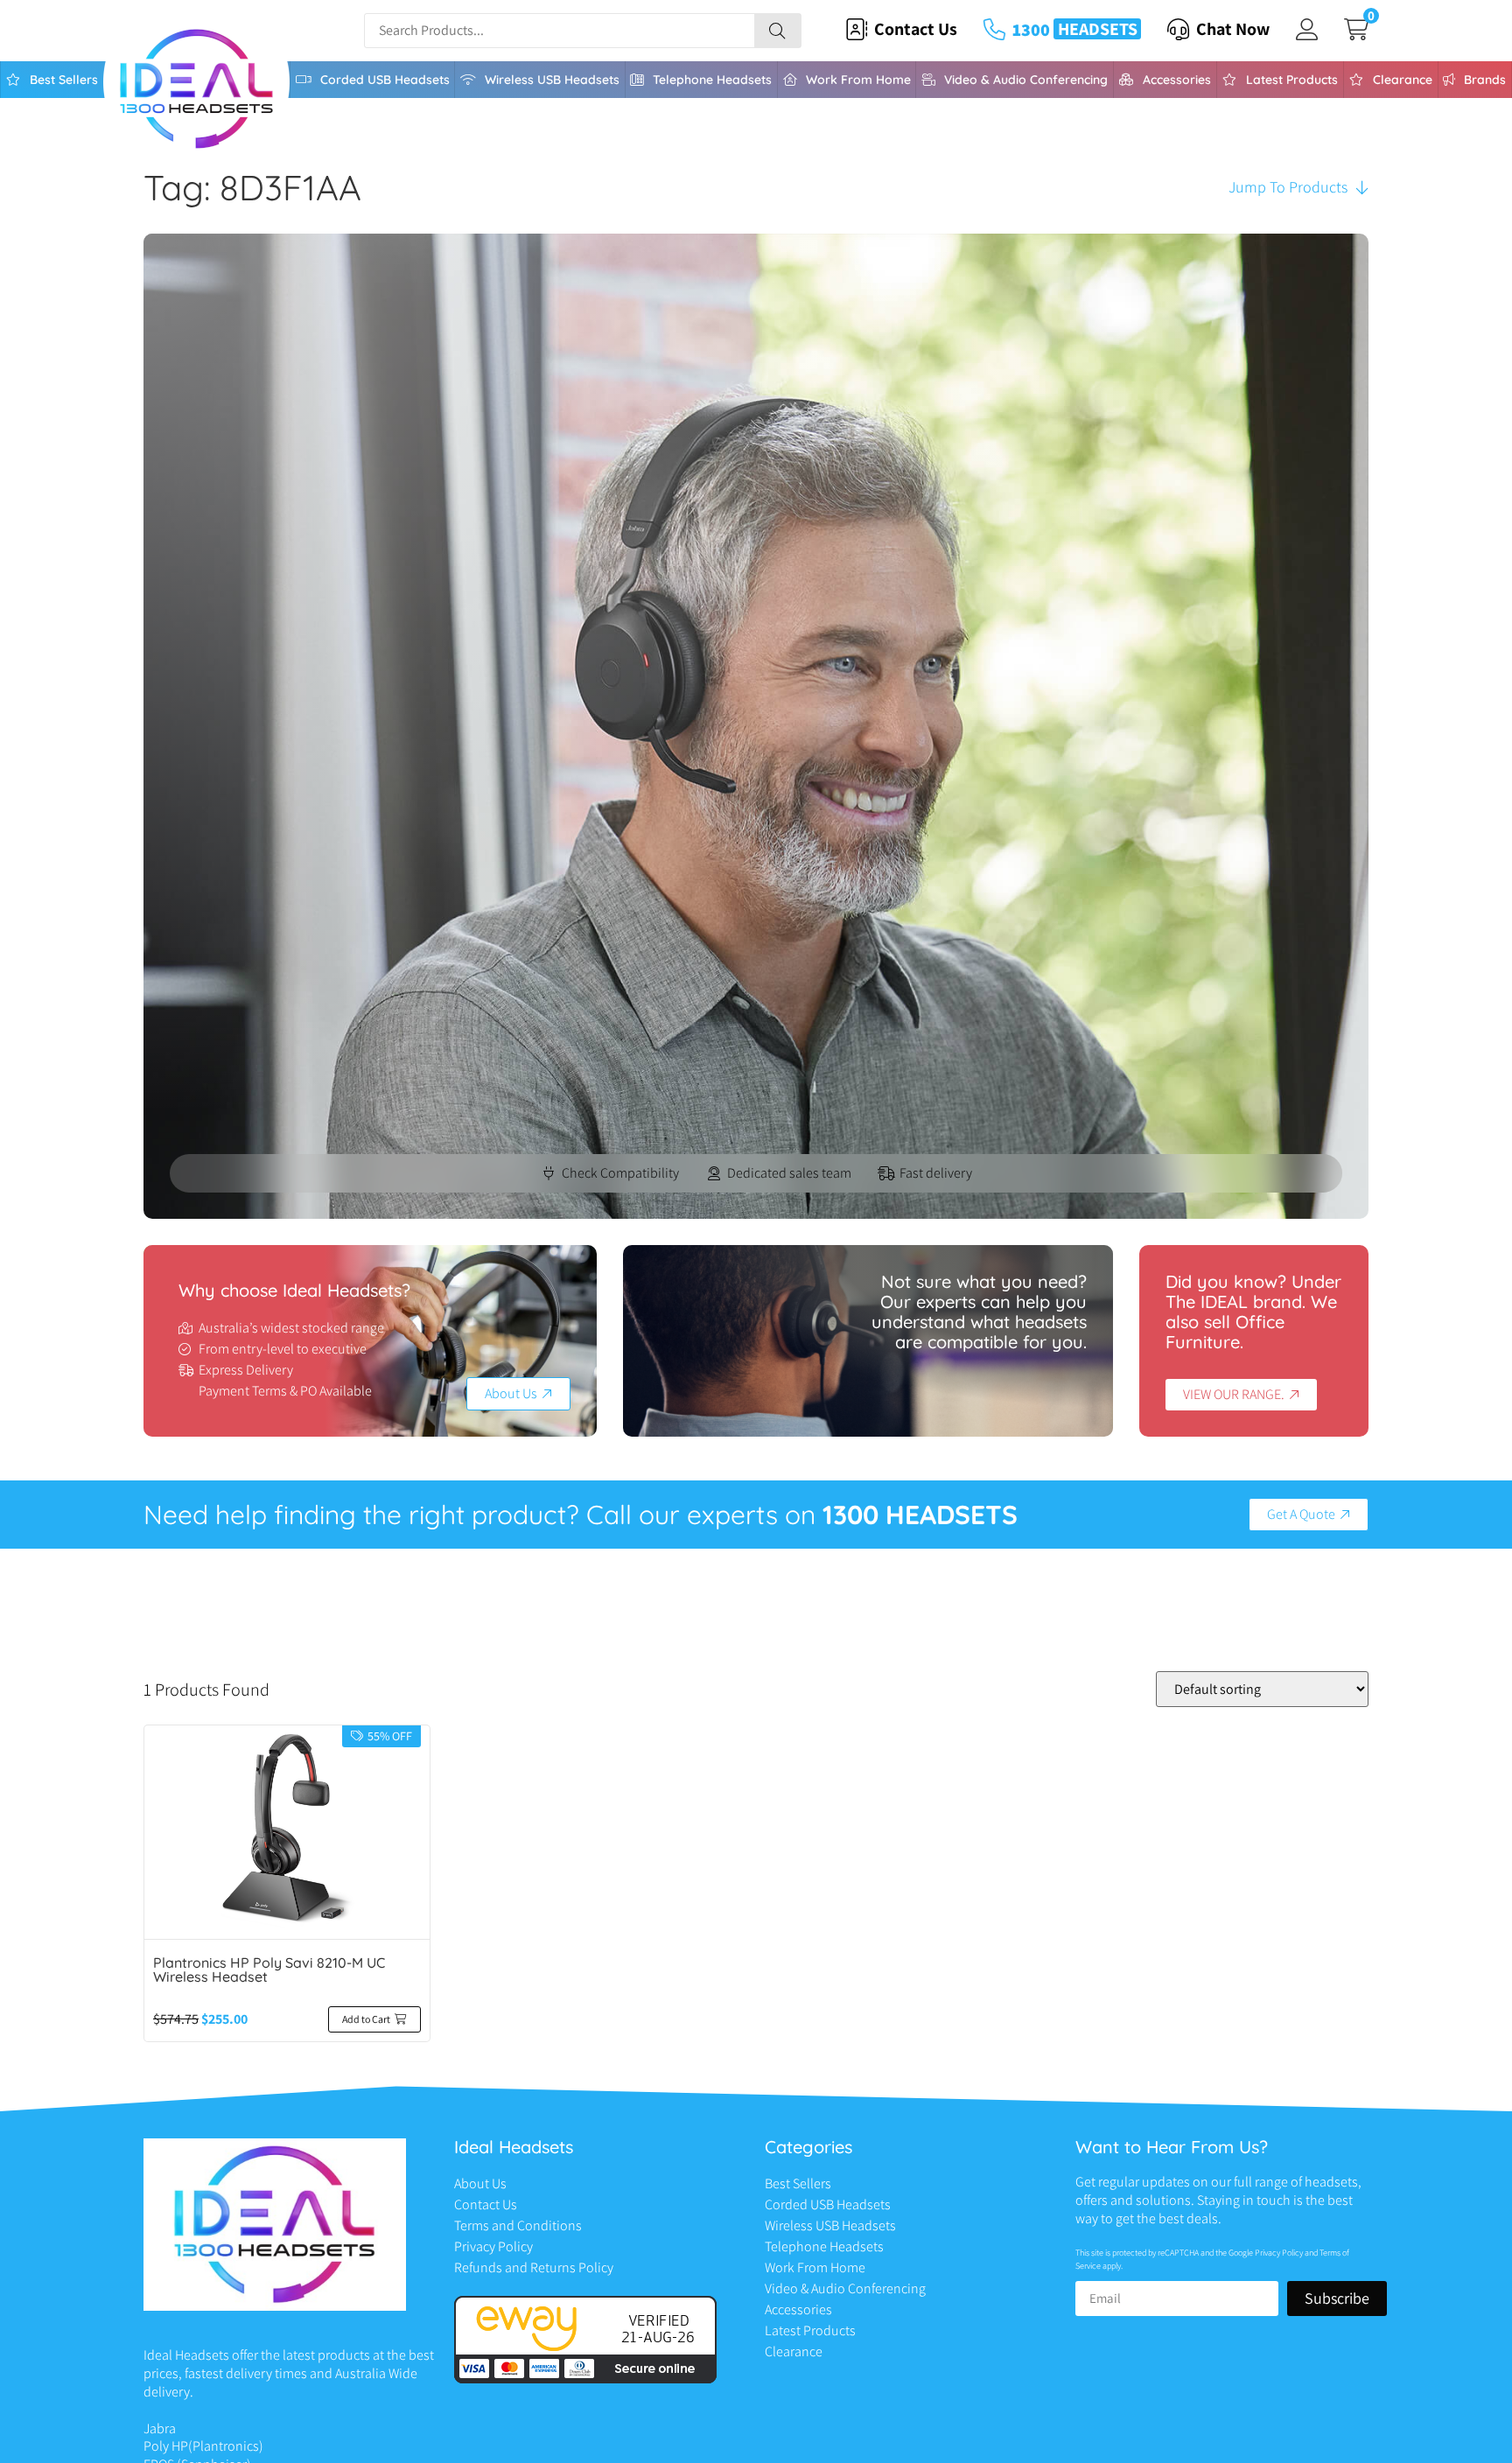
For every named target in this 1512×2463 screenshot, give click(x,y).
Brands (1485, 80)
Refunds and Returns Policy (534, 2267)
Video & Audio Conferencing (1026, 80)
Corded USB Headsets (385, 80)
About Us (480, 2183)
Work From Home (858, 80)
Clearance (1403, 80)
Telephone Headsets (712, 80)
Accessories (1177, 80)
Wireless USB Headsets (552, 80)
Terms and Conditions (518, 2225)
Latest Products (1292, 80)
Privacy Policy (493, 2246)
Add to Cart (366, 2019)
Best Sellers (64, 80)
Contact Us (486, 2204)
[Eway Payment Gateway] (585, 2379)
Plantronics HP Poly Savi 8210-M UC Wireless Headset (269, 1970)
